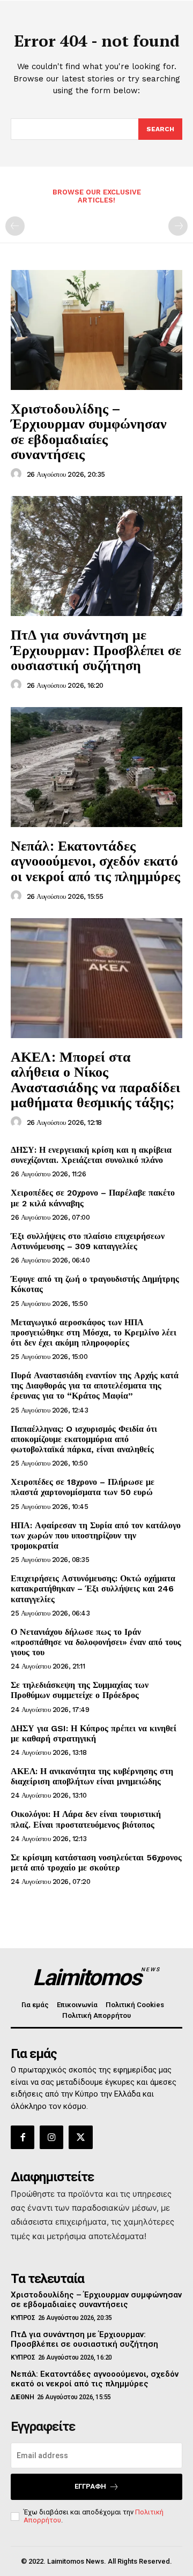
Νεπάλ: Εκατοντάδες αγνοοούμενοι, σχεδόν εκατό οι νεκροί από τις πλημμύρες (95, 861)
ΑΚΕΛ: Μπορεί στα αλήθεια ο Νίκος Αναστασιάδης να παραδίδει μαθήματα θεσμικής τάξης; (95, 1079)
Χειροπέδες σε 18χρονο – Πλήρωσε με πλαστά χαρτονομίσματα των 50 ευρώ (83, 1487)
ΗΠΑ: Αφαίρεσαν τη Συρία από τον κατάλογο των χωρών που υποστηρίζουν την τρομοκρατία (96, 1535)
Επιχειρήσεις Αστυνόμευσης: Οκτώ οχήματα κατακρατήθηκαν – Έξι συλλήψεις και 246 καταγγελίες (93, 1589)
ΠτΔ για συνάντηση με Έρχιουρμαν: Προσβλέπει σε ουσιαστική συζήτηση (96, 649)
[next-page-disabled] (178, 226)
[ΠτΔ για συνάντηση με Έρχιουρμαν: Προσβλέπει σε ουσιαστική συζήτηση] (96, 556)
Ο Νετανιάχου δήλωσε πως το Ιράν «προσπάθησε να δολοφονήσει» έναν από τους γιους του (96, 1642)
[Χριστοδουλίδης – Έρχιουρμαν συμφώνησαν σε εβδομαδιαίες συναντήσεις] (96, 330)
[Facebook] (23, 2137)
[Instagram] (51, 2137)
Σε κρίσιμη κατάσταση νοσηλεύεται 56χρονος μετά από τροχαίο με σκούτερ (96, 1862)
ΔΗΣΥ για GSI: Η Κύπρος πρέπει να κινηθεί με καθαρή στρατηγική (94, 1733)
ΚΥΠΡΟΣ (23, 2318)
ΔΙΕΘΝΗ (22, 2397)
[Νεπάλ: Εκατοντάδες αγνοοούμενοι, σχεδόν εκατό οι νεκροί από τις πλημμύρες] (96, 767)
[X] (80, 2137)
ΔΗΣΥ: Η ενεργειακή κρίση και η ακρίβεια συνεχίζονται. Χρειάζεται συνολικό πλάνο (91, 1155)
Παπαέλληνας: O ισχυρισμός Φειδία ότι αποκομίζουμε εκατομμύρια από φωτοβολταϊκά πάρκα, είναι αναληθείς (84, 1439)
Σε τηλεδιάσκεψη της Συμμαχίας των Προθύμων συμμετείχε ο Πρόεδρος (80, 1690)
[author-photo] (18, 474)
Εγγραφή (90, 2486)
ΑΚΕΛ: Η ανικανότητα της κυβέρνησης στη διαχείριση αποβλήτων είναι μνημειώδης (92, 1776)
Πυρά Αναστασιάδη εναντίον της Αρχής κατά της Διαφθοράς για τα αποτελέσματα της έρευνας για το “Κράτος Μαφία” (95, 1385)
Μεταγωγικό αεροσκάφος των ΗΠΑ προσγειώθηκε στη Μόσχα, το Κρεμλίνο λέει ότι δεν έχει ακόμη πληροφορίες (94, 1332)
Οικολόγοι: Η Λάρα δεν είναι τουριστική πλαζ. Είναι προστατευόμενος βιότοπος (86, 1819)
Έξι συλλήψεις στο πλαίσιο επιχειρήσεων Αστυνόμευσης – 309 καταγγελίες (88, 1241)
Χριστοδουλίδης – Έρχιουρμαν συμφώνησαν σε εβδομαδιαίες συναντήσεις (89, 431)
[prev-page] (15, 226)
